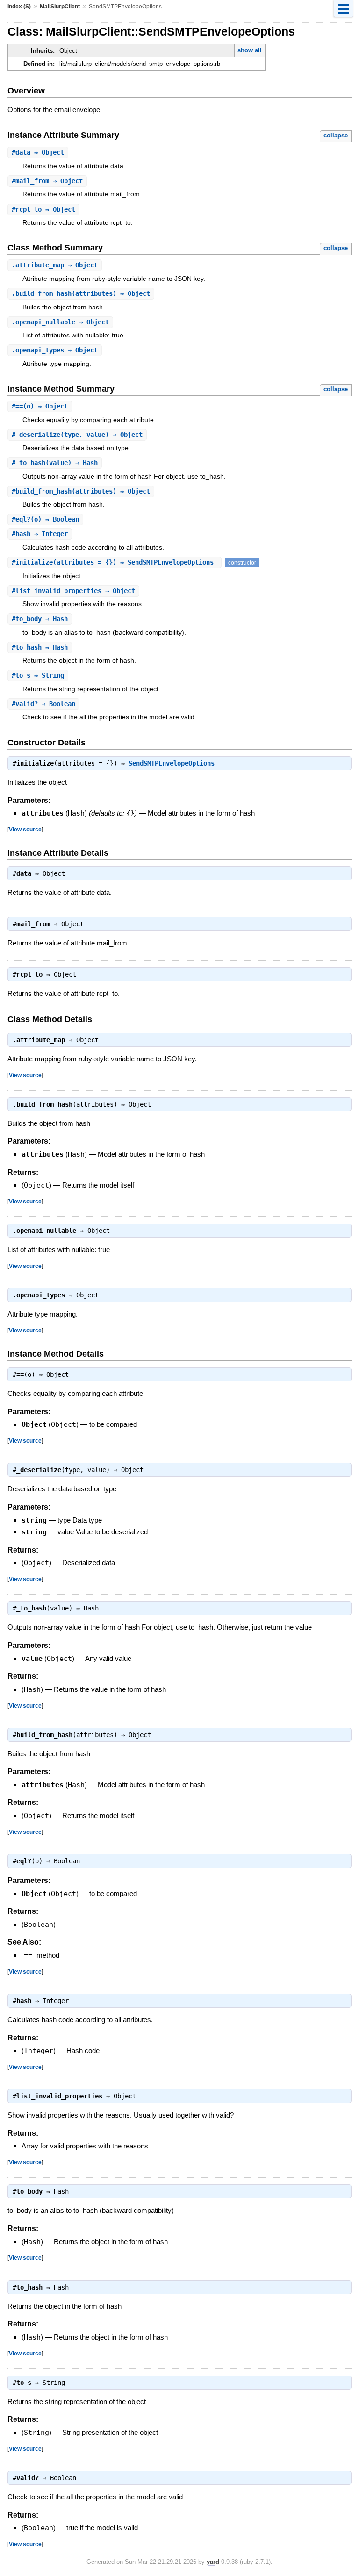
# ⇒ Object (38, 152)
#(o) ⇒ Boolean (45, 519)
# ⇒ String (38, 675)
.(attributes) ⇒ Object (81, 293)
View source (25, 829)
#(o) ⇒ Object (40, 406)
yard (213, 2562)
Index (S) (19, 7)
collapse (336, 135)
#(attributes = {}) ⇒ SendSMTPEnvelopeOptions (115, 562)
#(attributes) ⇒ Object (81, 491)
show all (250, 50)
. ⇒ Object (55, 265)
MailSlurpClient (60, 7)
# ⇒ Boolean (43, 704)
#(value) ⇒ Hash (55, 463)
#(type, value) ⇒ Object (77, 435)
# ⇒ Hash (40, 619)
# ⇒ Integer (40, 534)
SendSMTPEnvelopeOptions (172, 763)
